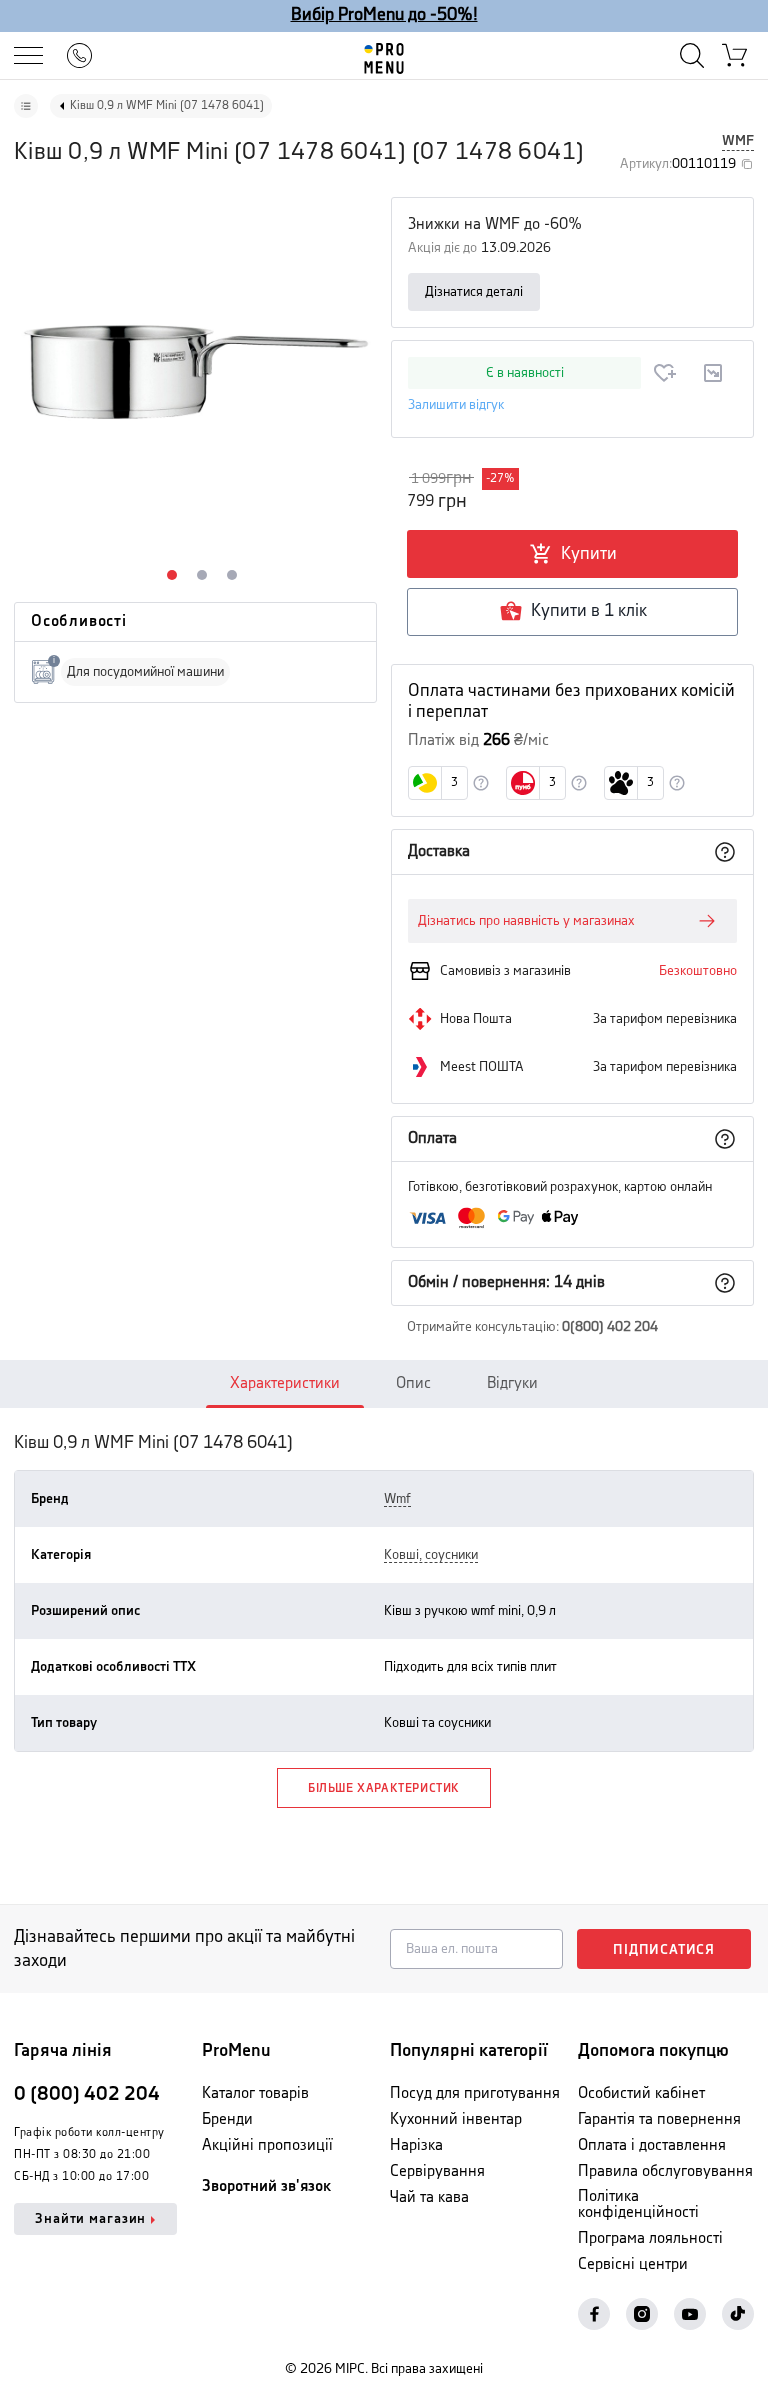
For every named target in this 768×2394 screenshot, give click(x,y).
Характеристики (285, 1383)
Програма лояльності (650, 2238)
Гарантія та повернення (659, 2119)
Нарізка (416, 2145)
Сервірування (437, 2171)
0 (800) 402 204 (87, 2094)
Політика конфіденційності (638, 2204)
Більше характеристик (384, 1788)
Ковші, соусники (431, 1555)
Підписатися (664, 1950)
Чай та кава (429, 2197)
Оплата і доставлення (652, 2145)
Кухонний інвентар (456, 2119)
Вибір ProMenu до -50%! (384, 15)
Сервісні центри (633, 2264)
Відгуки (512, 1383)
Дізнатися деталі (474, 292)
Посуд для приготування (475, 2093)
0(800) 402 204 (610, 1327)
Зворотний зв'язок (266, 2186)
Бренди (227, 2119)
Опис (413, 1383)
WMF (738, 141)
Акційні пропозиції (267, 2145)
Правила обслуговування (665, 2171)
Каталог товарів (255, 2093)
